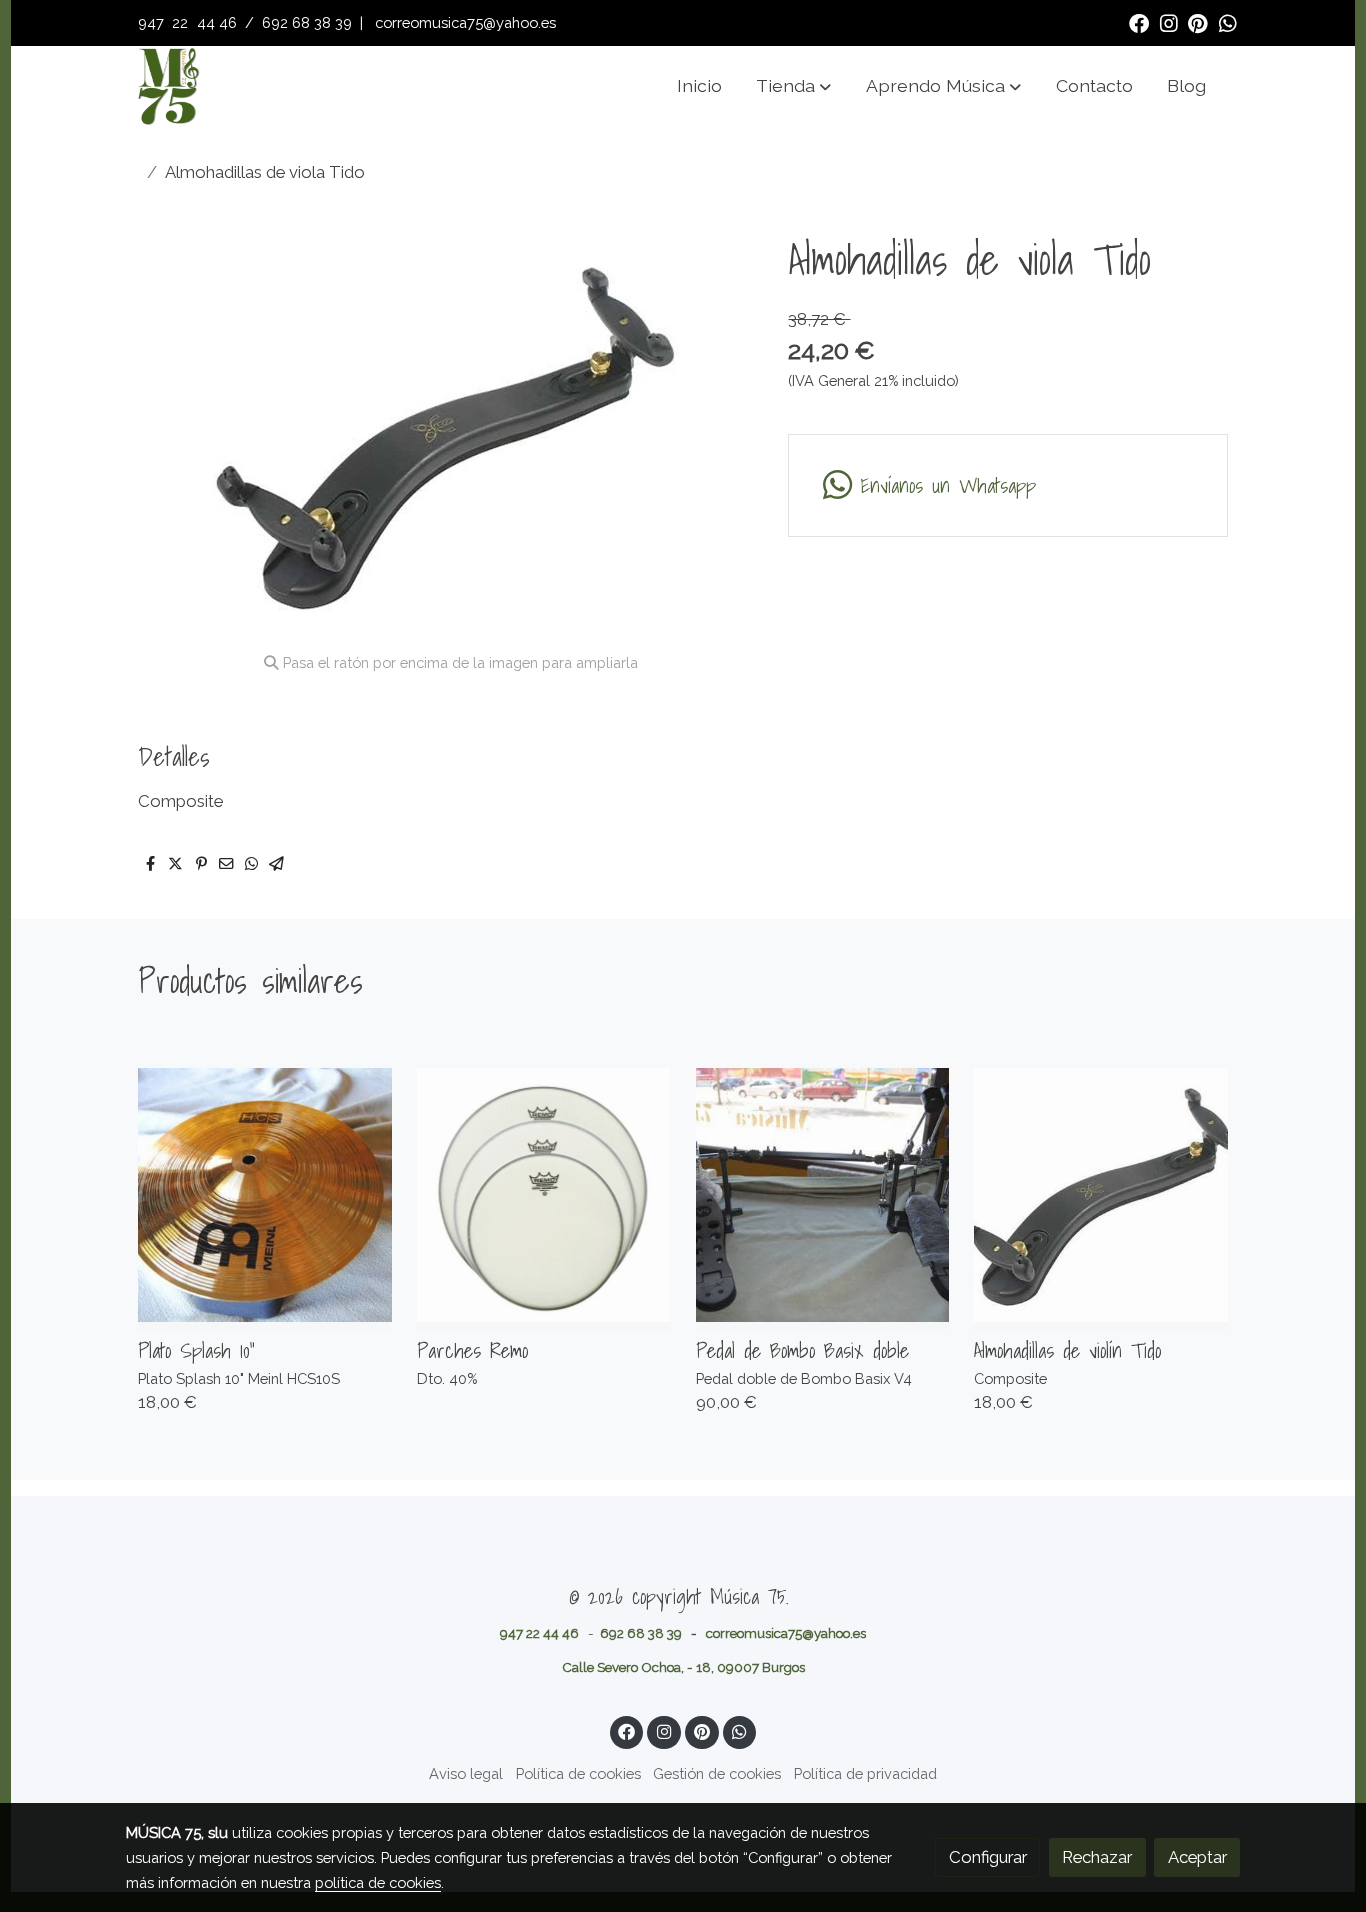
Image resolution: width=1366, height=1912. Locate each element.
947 (153, 22)
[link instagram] (1169, 22)
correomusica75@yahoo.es (465, 22)
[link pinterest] (1198, 22)
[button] (793, 86)
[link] (168, 86)
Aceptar (1197, 1857)
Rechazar (1097, 1857)
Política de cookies (578, 1773)
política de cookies (378, 1882)
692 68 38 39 (307, 22)
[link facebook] (1139, 22)
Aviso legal (466, 1773)
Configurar (988, 1857)
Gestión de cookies (717, 1773)
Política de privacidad (865, 1773)
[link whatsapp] (1228, 22)
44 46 (217, 22)
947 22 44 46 (539, 1633)
